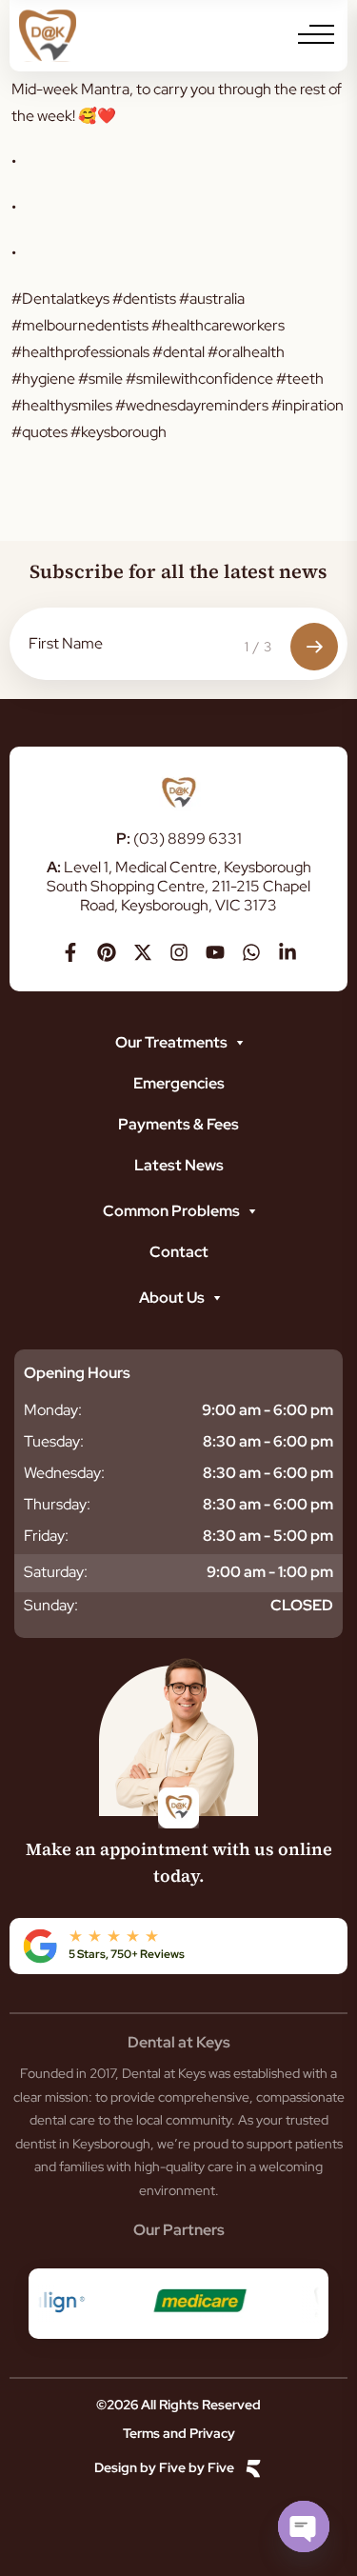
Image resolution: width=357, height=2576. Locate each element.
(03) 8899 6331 (179, 839)
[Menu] (316, 34)
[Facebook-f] (70, 952)
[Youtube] (215, 952)
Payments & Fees (178, 1124)
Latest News (179, 1165)
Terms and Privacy (179, 2433)
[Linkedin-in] (288, 952)
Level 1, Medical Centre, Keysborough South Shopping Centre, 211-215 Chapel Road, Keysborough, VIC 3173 (179, 886)
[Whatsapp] (251, 952)
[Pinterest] (107, 952)
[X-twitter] (143, 952)
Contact (179, 1252)
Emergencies (179, 1083)
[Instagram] (179, 952)
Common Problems (171, 1211)
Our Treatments (171, 1042)
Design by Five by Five (164, 2468)
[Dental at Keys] (48, 36)
